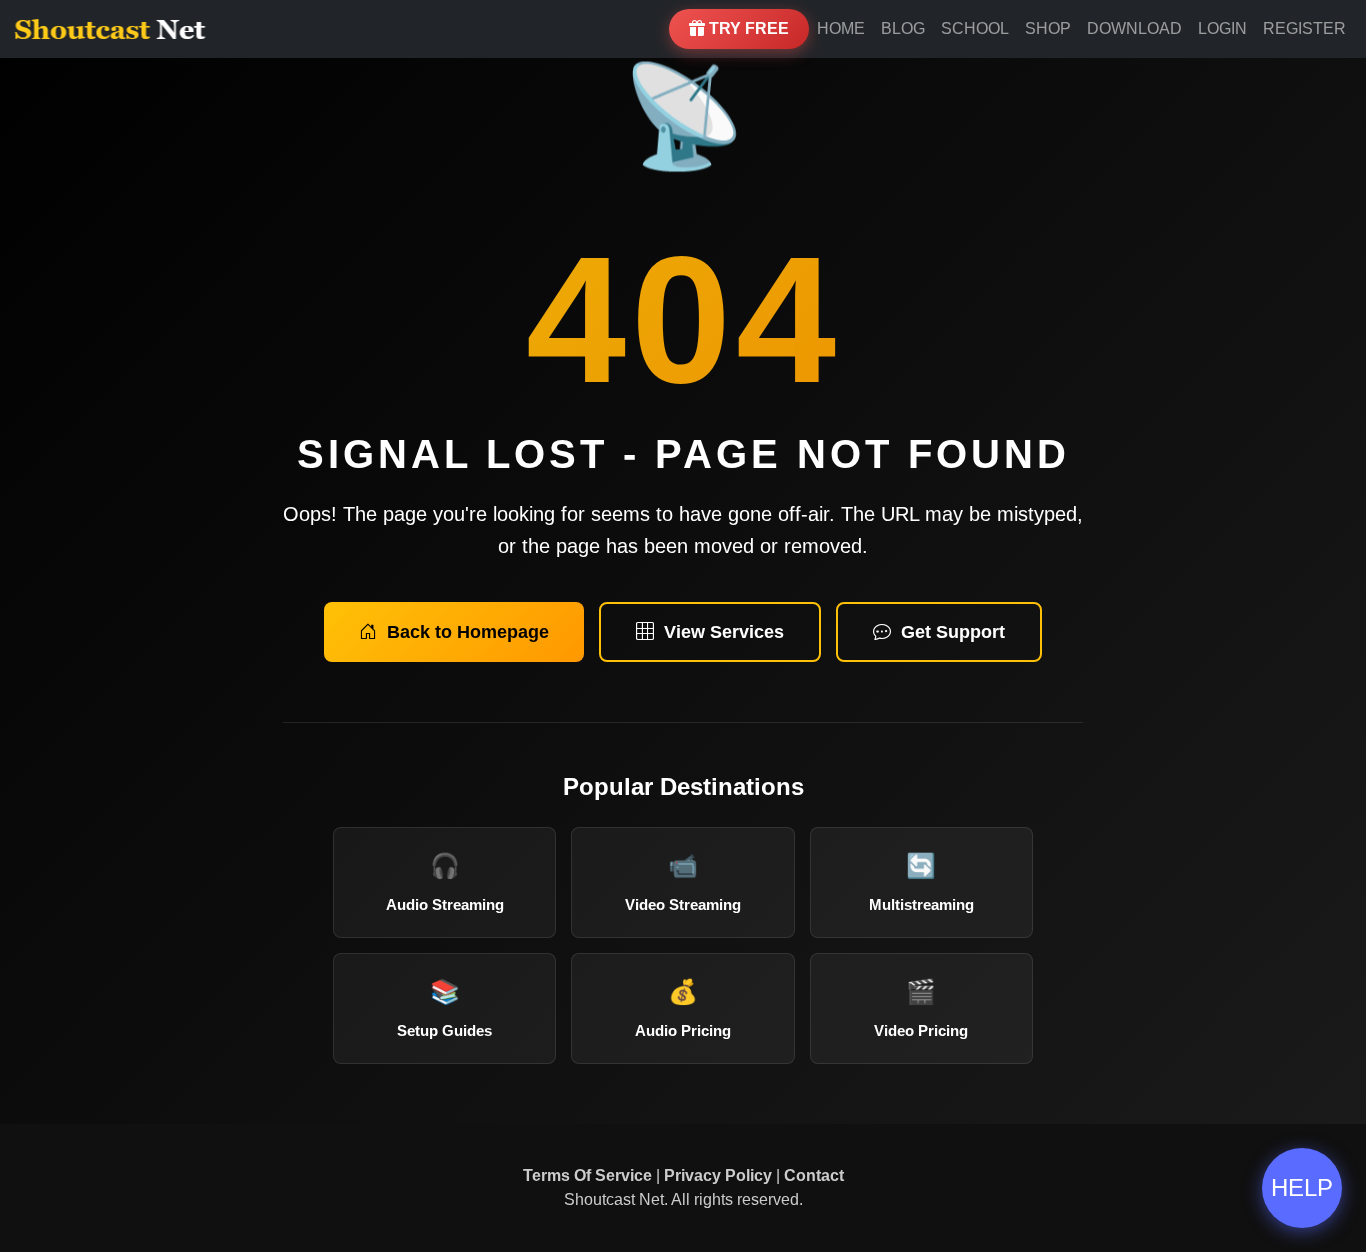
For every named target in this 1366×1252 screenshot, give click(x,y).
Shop (1048, 28)
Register (1304, 28)
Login (1222, 28)
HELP (1302, 1187)
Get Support (953, 632)
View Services (724, 632)
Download (1134, 28)
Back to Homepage (468, 632)
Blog (903, 28)
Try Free (747, 28)
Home (841, 28)
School (975, 28)
